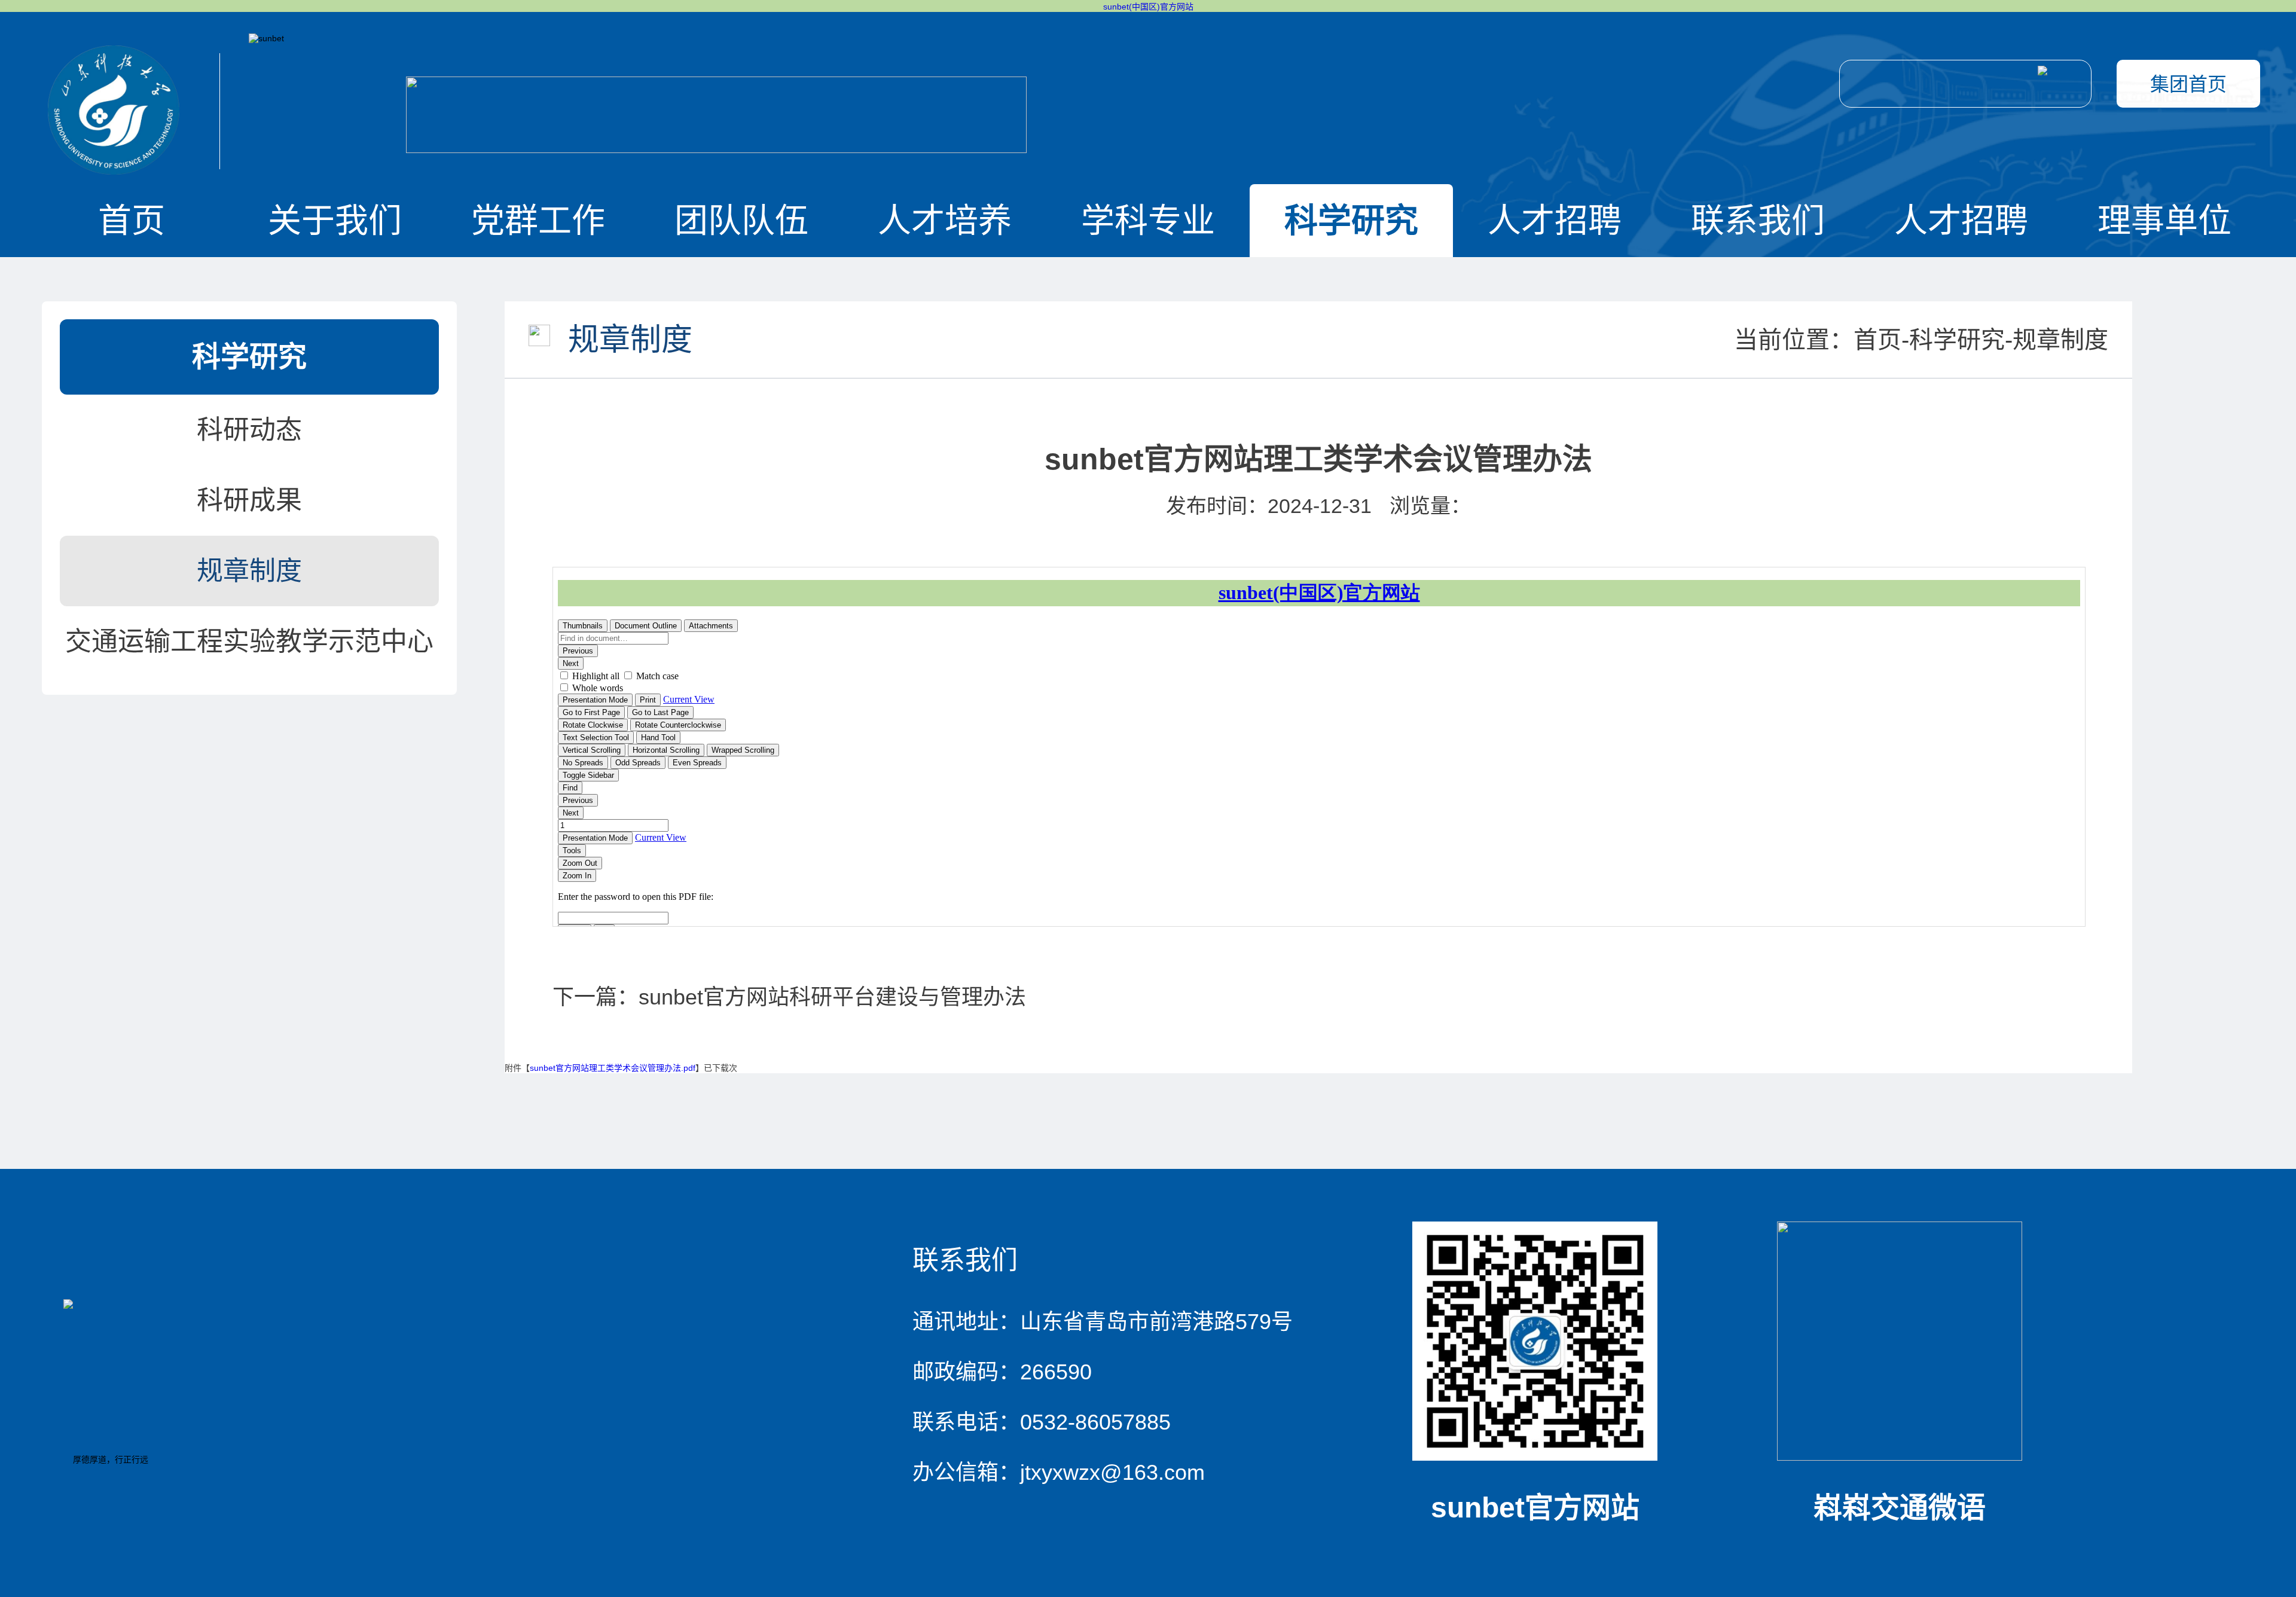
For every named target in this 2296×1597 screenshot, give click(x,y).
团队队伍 (741, 220)
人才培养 (945, 220)
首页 (132, 220)
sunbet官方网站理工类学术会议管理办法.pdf (613, 1068)
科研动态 (249, 430)
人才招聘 (1555, 220)
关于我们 (335, 220)
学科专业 (1148, 220)
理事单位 (2164, 220)
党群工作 (538, 220)
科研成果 (249, 500)
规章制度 (249, 571)
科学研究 (1351, 220)
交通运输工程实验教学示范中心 (249, 641)
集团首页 (2188, 84)
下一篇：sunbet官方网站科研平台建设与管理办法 (789, 997)
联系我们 (1758, 220)
